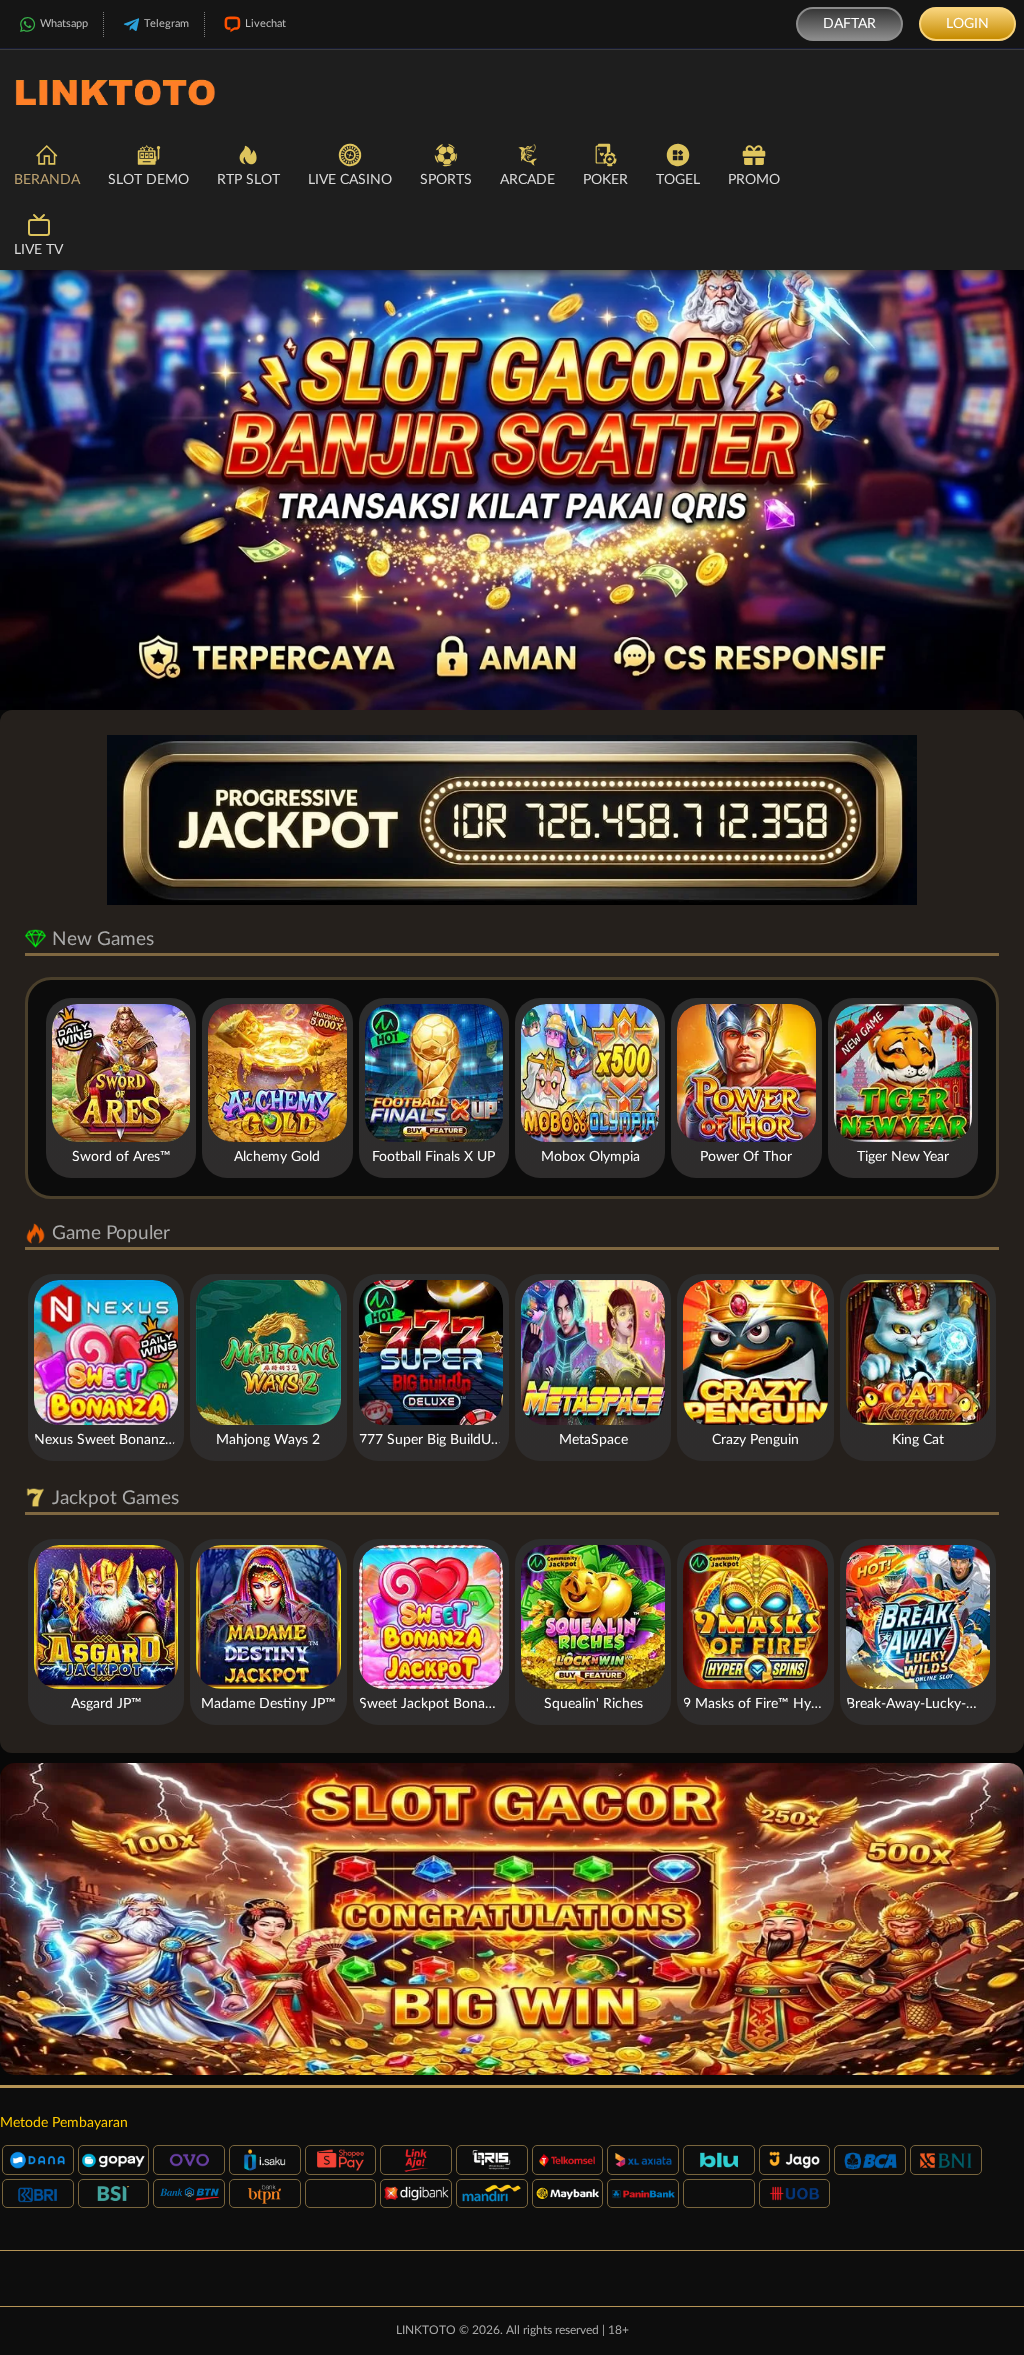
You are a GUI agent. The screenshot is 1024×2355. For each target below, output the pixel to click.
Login (967, 24)
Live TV (38, 250)
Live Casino (350, 180)
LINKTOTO (426, 2330)
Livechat (265, 23)
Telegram (166, 23)
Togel (678, 180)
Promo (754, 180)
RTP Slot (248, 180)
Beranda (47, 180)
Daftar (849, 24)
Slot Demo (148, 180)
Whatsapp (64, 23)
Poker (605, 180)
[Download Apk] (512, 1919)
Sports (446, 180)
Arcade (527, 180)
